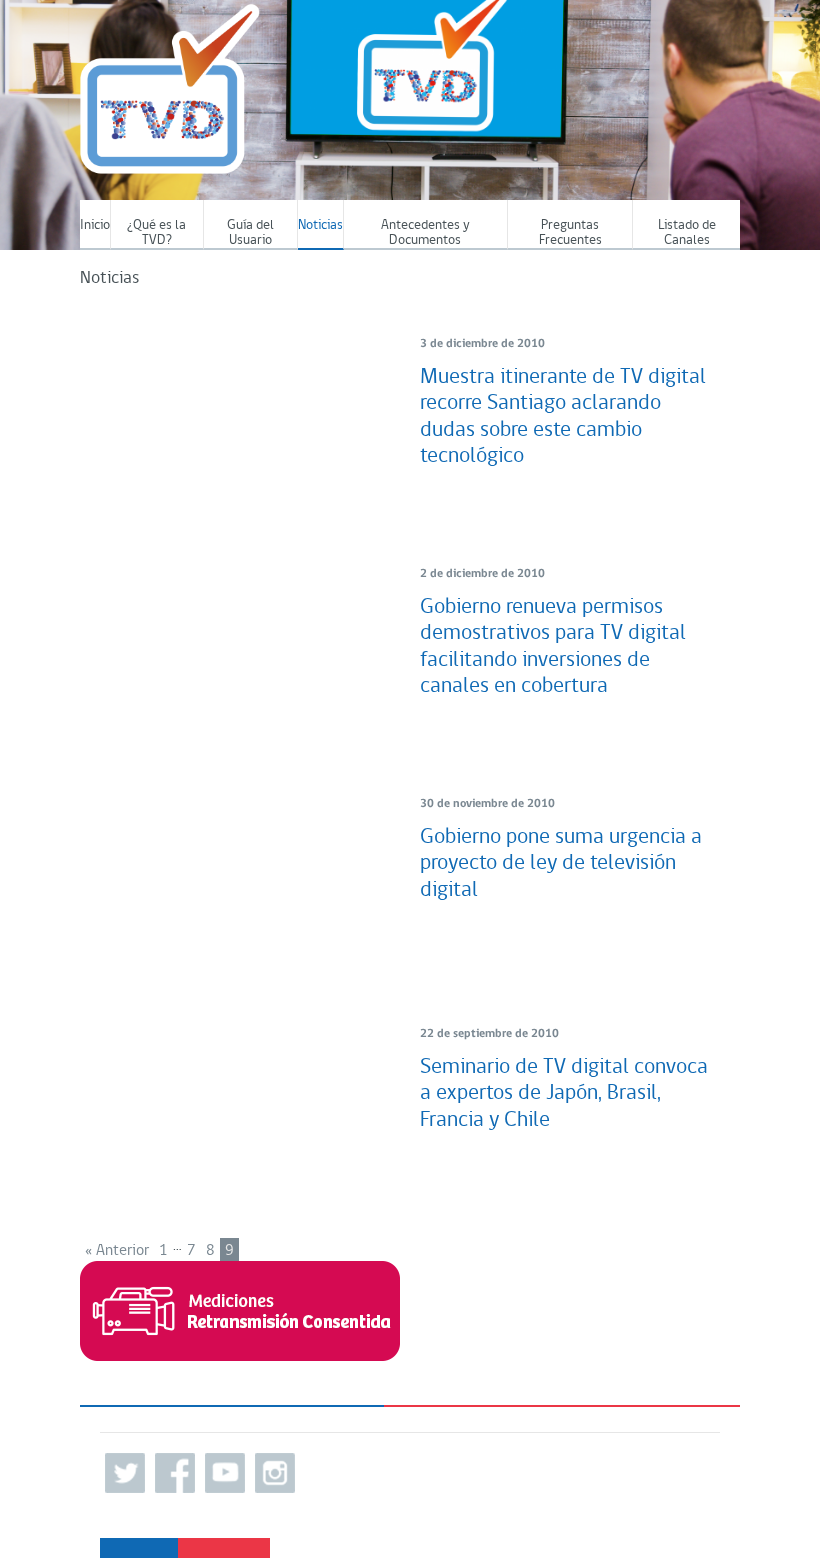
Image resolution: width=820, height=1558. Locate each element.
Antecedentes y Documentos (425, 233)
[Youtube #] (225, 1473)
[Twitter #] (125, 1473)
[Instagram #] (275, 1473)
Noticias (320, 225)
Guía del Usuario (250, 233)
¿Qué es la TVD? (156, 233)
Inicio (95, 225)
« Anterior (117, 1251)
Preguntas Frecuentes (570, 233)
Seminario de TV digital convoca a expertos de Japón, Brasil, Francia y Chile (564, 1094)
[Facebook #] (175, 1473)
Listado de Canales (687, 233)
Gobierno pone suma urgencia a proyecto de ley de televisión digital (561, 864)
